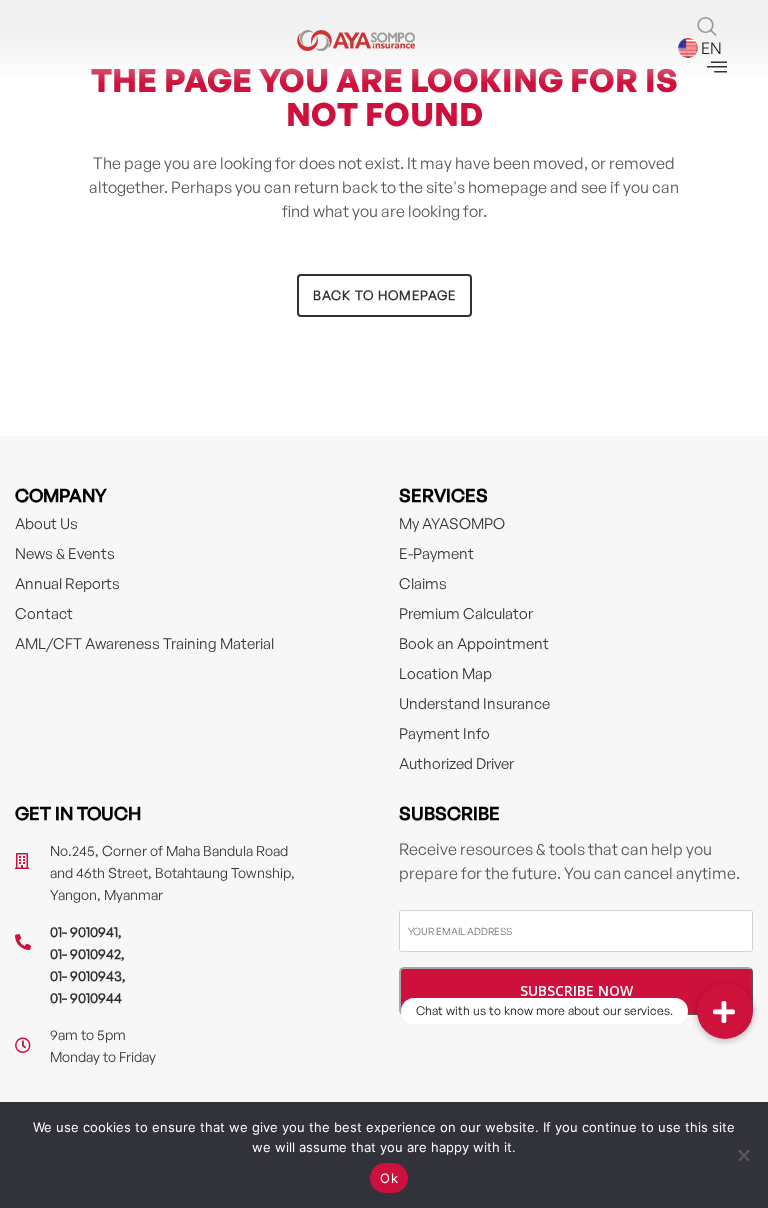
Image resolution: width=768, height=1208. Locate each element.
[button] (725, 1011)
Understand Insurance (474, 703)
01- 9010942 (85, 953)
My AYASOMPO (452, 523)
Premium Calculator (466, 613)
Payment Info (444, 733)
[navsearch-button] (707, 28)
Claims (423, 583)
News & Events (65, 553)
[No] (743, 1155)
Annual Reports (67, 583)
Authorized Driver (456, 763)
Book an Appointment (474, 643)
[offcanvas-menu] (717, 67)
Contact (44, 613)
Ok (389, 1178)
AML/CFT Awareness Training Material (144, 643)
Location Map (445, 673)
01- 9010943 (86, 975)
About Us (46, 523)
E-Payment (436, 553)
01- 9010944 (86, 997)
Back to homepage (384, 295)
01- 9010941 (84, 931)
